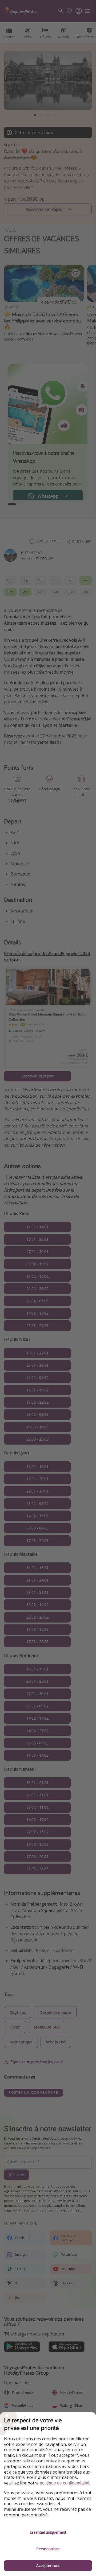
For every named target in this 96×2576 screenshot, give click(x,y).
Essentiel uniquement (48, 2532)
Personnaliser (48, 2549)
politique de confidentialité (65, 2483)
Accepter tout (48, 2565)
